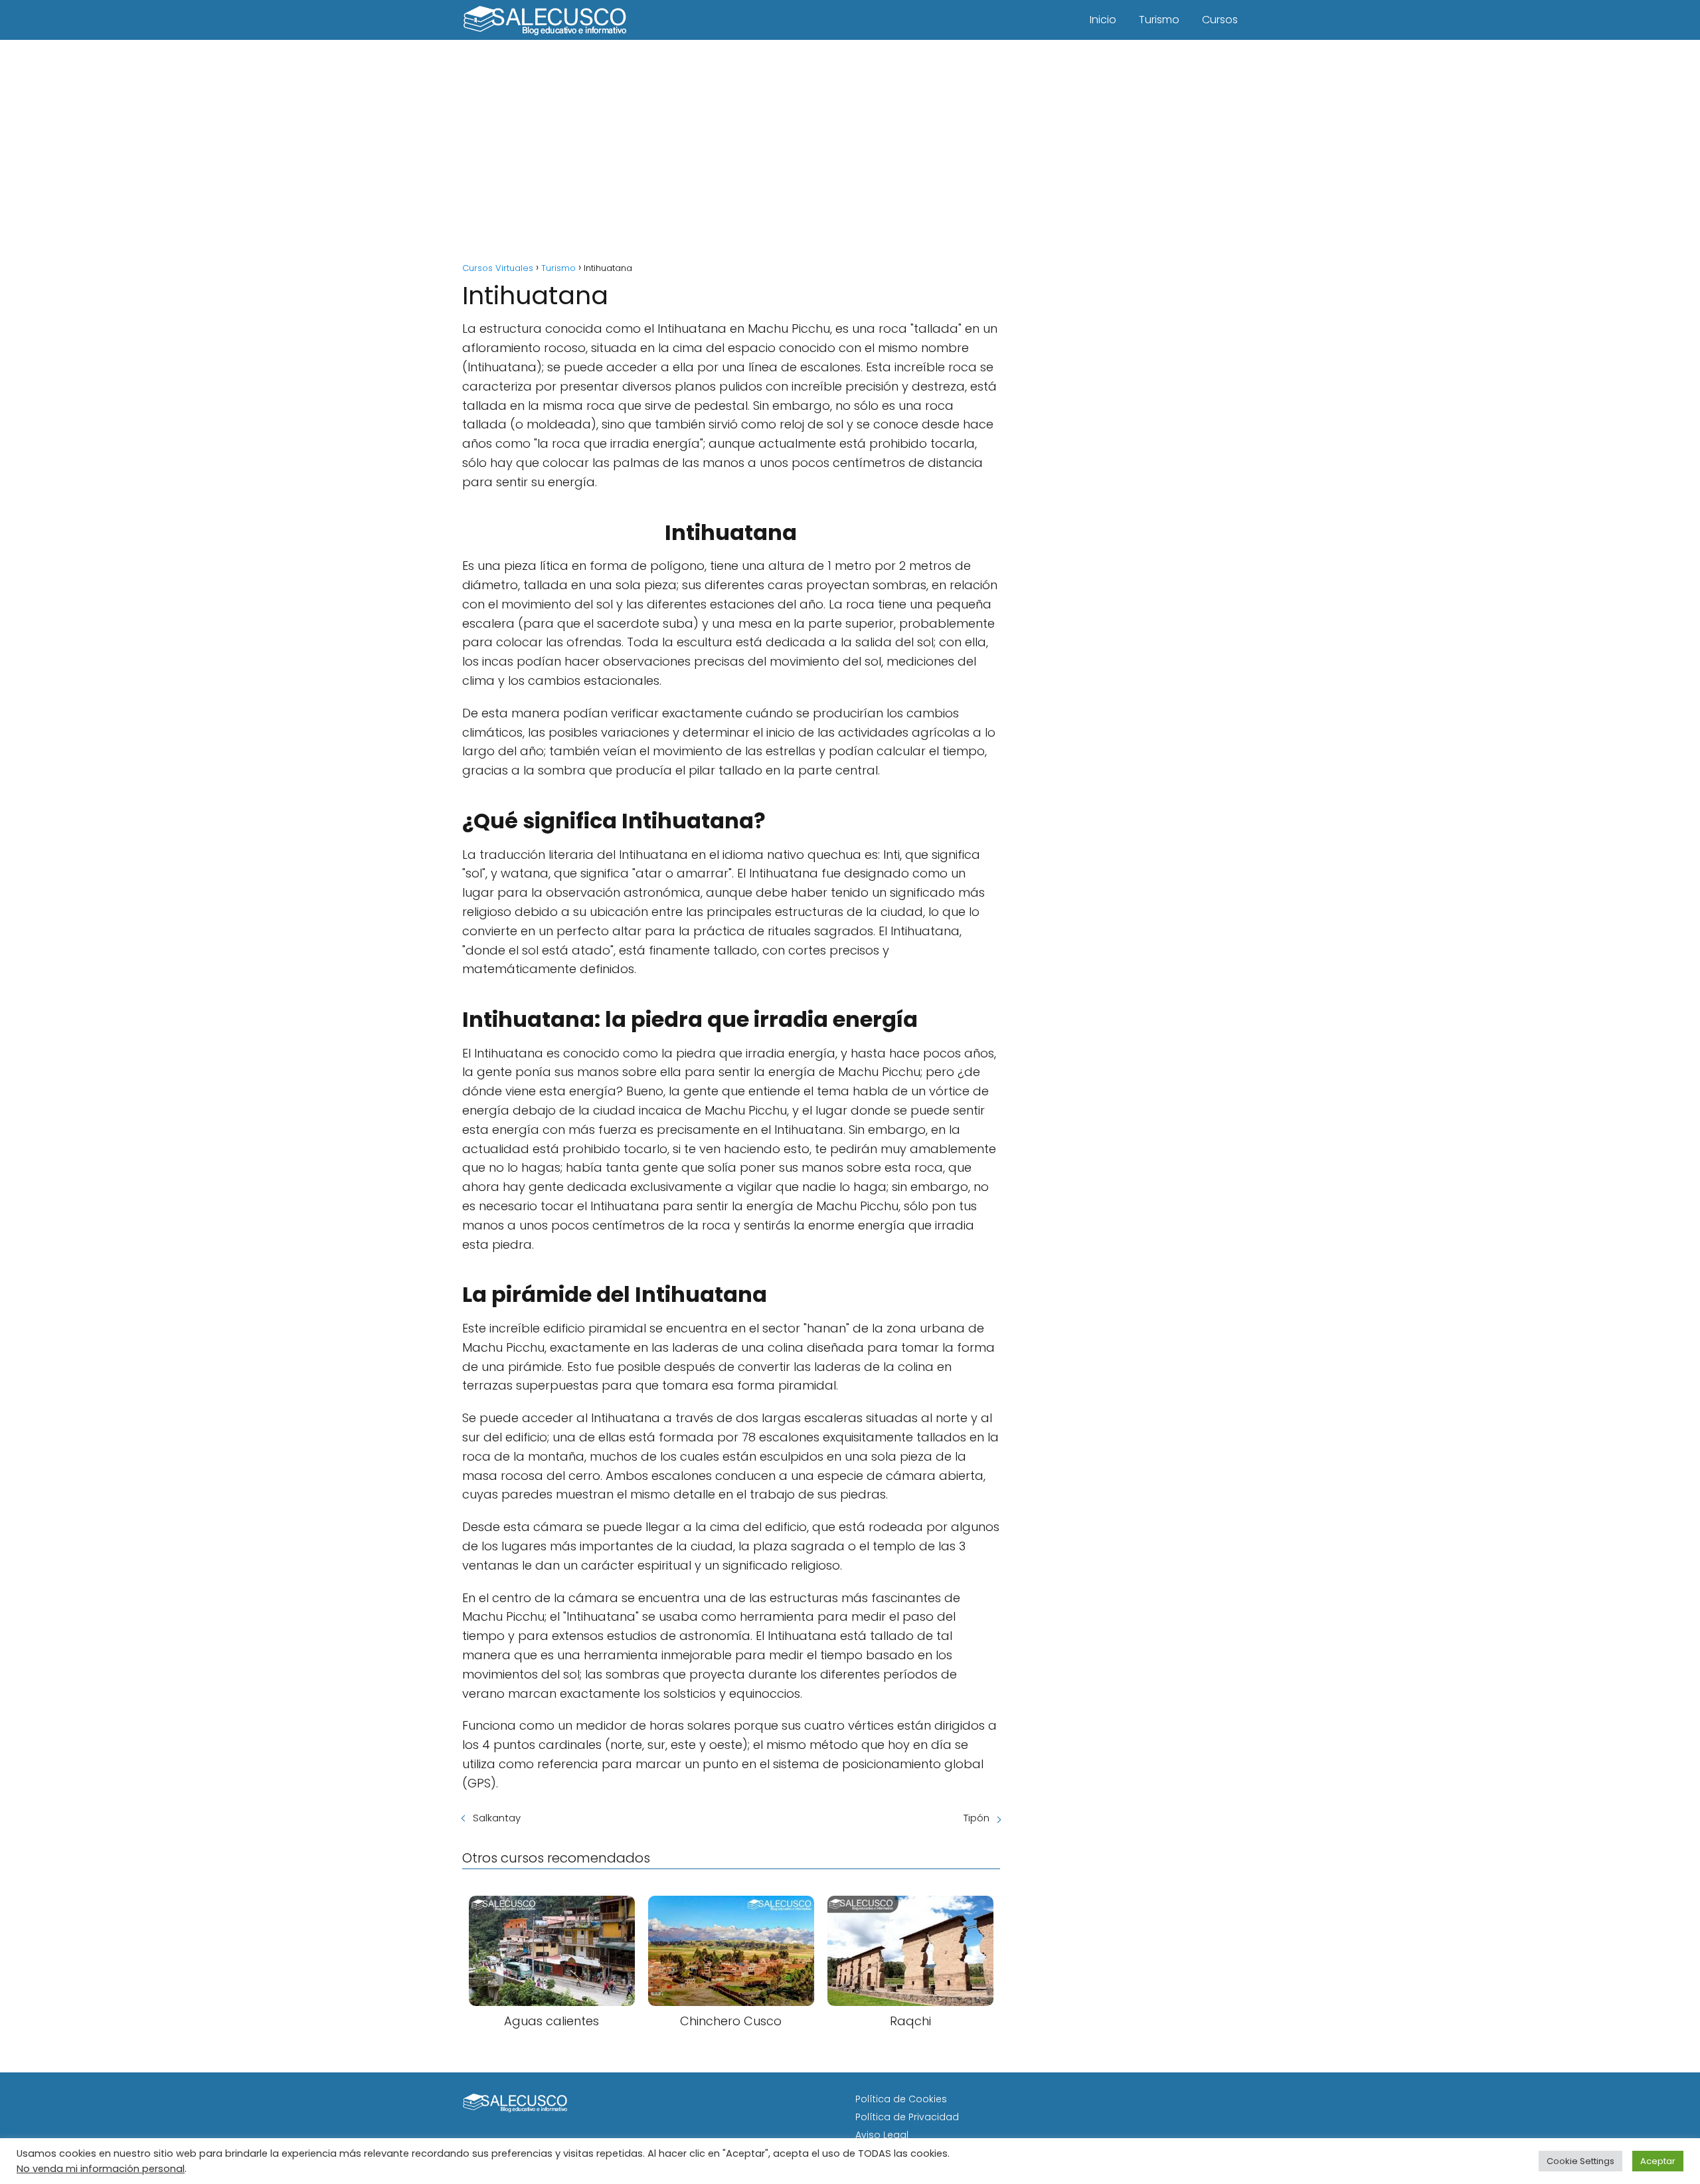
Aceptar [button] (1658, 2161)
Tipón (977, 1818)
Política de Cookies (901, 2099)
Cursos (1220, 20)
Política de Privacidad (907, 2117)
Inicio (1103, 20)
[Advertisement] (850, 153)
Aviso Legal (882, 2135)
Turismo (1159, 20)
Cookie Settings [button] (1580, 2161)
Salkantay (497, 1818)
